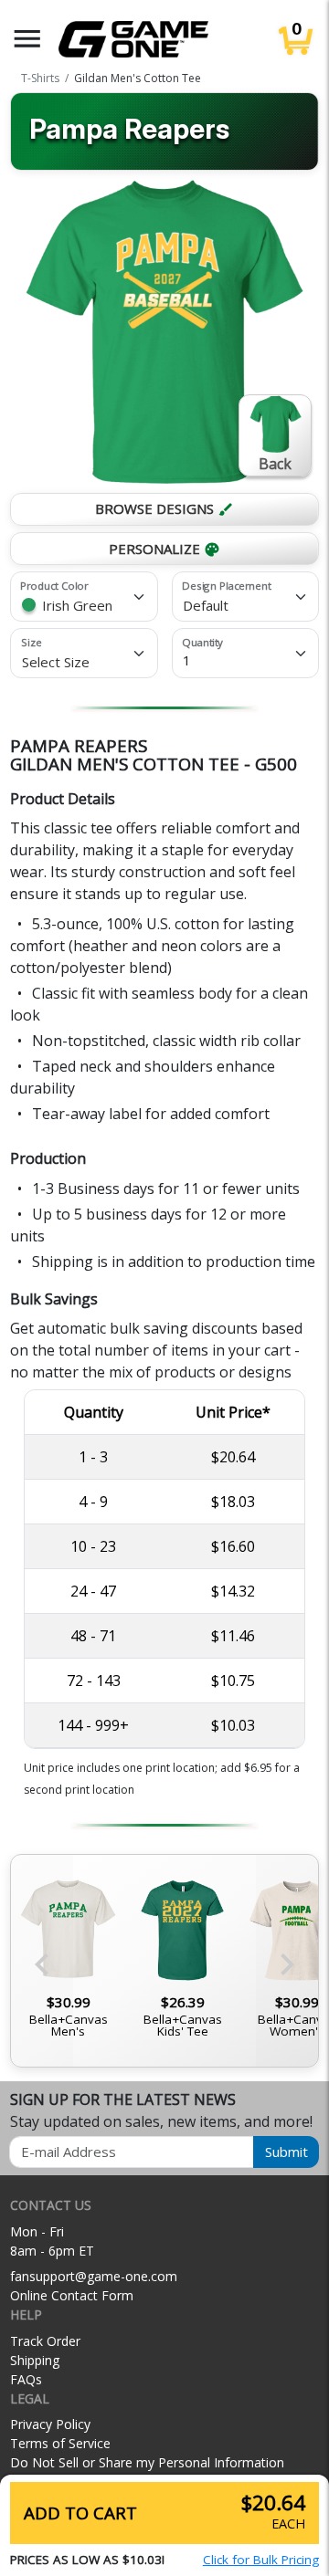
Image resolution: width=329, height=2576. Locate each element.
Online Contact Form (72, 2295)
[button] (27, 39)
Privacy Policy (50, 2424)
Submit (287, 2152)
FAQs (26, 2379)
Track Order (45, 2341)
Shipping (35, 2360)
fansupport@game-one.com (94, 2276)
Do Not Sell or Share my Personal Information (147, 2462)
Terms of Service (60, 2443)
